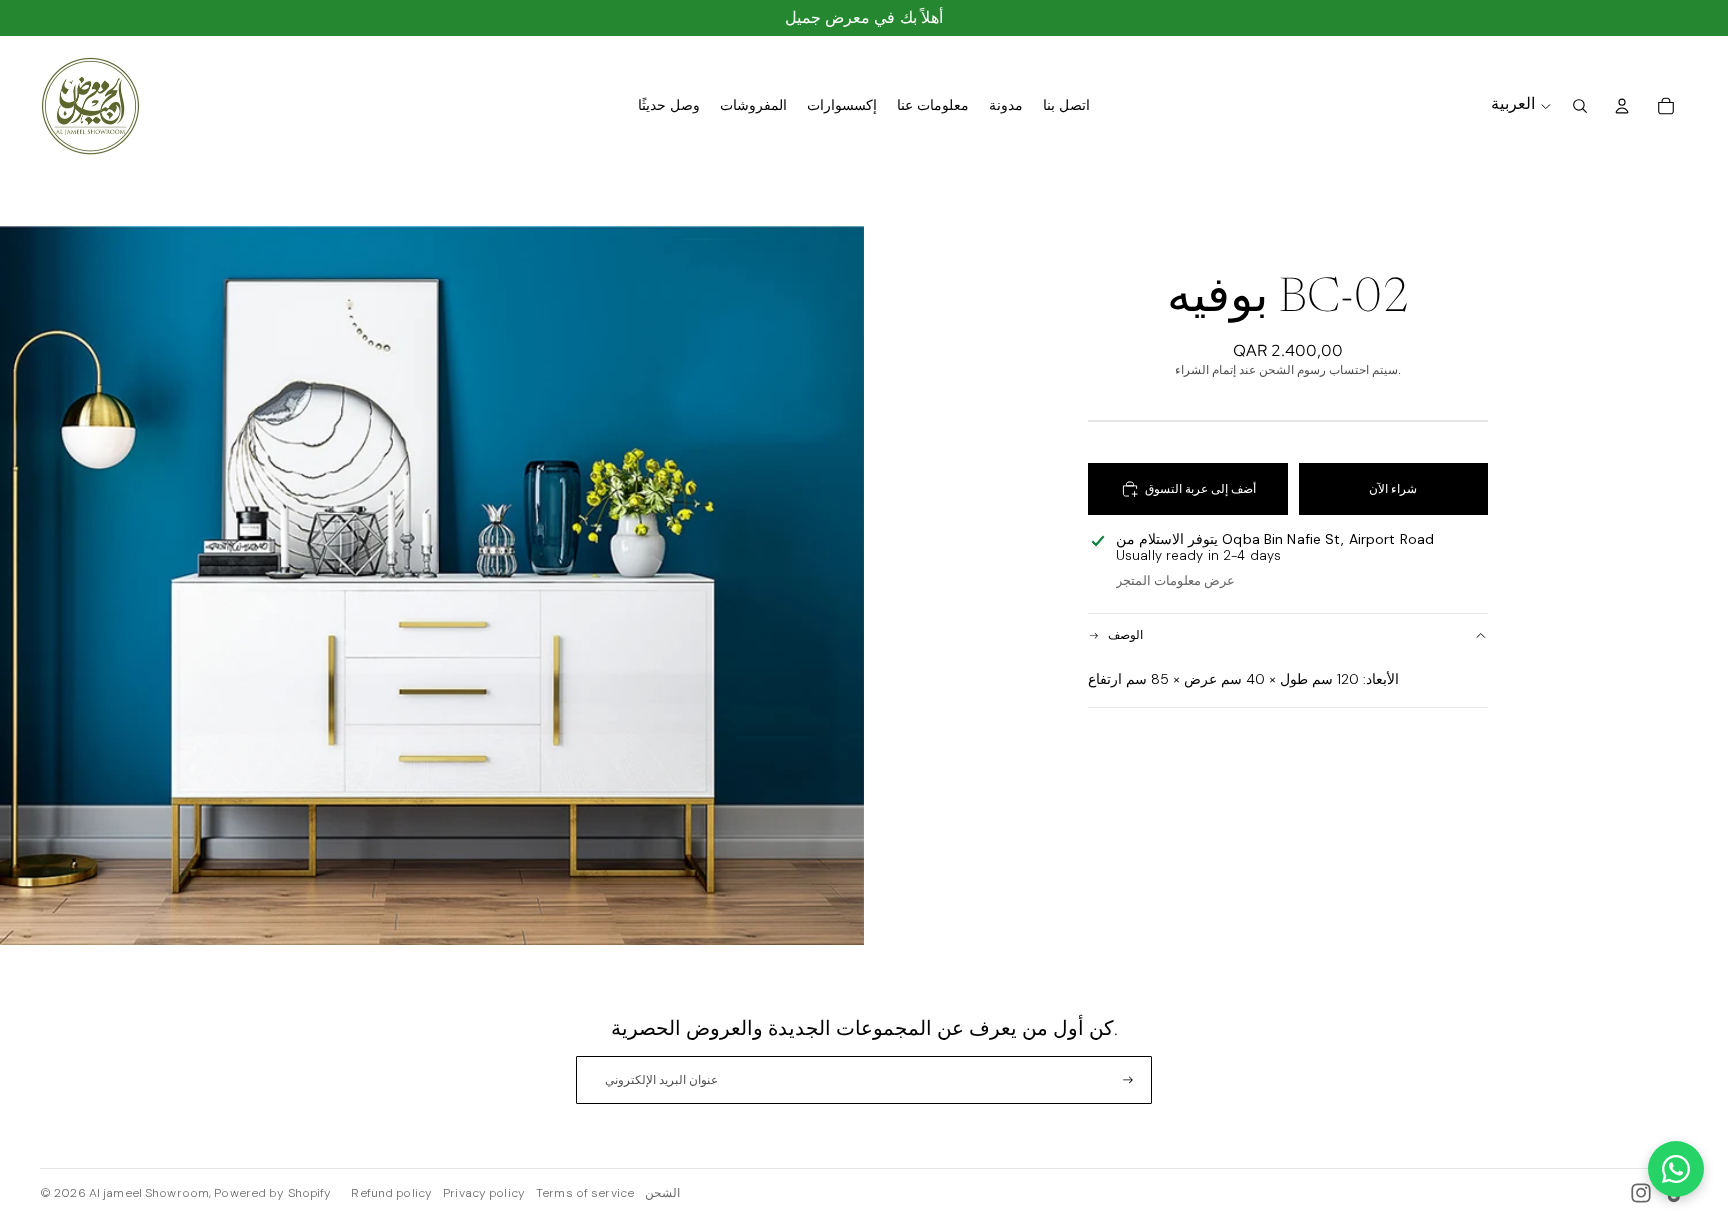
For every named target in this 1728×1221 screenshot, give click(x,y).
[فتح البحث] (1580, 106)
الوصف (1125, 635)
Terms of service (585, 1193)
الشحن (662, 1193)
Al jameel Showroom (149, 1193)
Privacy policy (484, 1193)
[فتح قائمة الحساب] (1622, 106)
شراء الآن (1393, 489)
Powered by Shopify (272, 1193)
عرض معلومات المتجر (1175, 580)
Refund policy (391, 1193)
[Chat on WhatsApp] (1676, 1169)
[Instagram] (1641, 1193)
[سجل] (1128, 1080)
